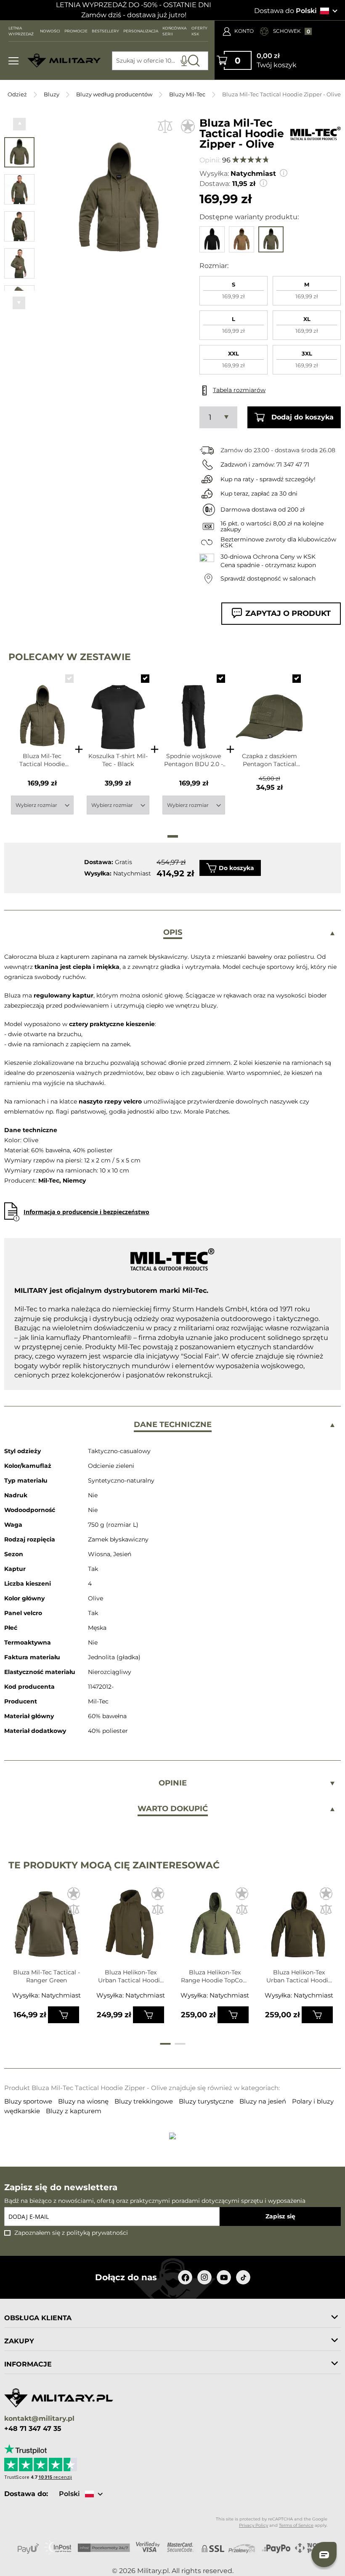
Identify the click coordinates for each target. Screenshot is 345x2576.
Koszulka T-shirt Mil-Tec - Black (118, 760)
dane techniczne (173, 1425)
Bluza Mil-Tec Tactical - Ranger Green (46, 1976)
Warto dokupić (173, 1809)
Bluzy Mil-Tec (187, 94)
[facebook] (185, 2277)
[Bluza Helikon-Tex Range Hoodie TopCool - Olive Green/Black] (215, 1927)
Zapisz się (280, 2216)
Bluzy (52, 94)
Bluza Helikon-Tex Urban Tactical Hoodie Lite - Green (131, 1976)
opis (173, 932)
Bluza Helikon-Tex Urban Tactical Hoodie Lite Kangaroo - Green (299, 1976)
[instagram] (204, 2277)
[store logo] (64, 61)
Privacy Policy (253, 2525)
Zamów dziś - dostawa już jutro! (134, 15)
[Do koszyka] (64, 2015)
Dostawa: (215, 184)
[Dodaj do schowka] (188, 126)
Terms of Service (296, 2525)
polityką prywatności (97, 2233)
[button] (19, 124)
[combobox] (160, 61)
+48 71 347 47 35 (33, 2429)
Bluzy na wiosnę (84, 2101)
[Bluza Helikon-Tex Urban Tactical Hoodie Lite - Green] (131, 1927)
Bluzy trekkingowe (145, 2101)
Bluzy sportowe (29, 2101)
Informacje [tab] (28, 2364)
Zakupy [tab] (19, 2341)
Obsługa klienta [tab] (38, 2318)
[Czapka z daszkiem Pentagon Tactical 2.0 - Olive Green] (269, 709)
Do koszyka (236, 868)
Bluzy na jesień (264, 2101)
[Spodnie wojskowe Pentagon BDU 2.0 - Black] (194, 709)
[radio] (234, 291)
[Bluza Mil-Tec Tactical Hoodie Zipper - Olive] (42, 709)
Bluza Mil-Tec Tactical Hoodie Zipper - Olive (42, 760)
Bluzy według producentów (114, 94)
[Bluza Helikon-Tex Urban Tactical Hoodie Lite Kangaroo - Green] (299, 1927)
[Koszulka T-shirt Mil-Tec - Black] (118, 709)
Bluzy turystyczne (207, 2101)
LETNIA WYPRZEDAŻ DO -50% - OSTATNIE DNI (134, 5)
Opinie (173, 1783)
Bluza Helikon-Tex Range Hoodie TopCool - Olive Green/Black (215, 1976)
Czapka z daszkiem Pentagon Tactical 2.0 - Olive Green (269, 760)
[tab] (172, 933)
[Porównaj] (165, 126)
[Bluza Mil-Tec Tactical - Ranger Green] (46, 1927)
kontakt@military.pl (39, 2419)
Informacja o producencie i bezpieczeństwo (86, 1212)
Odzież (17, 94)
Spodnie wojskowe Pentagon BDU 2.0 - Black (194, 760)
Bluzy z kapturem (74, 2111)
